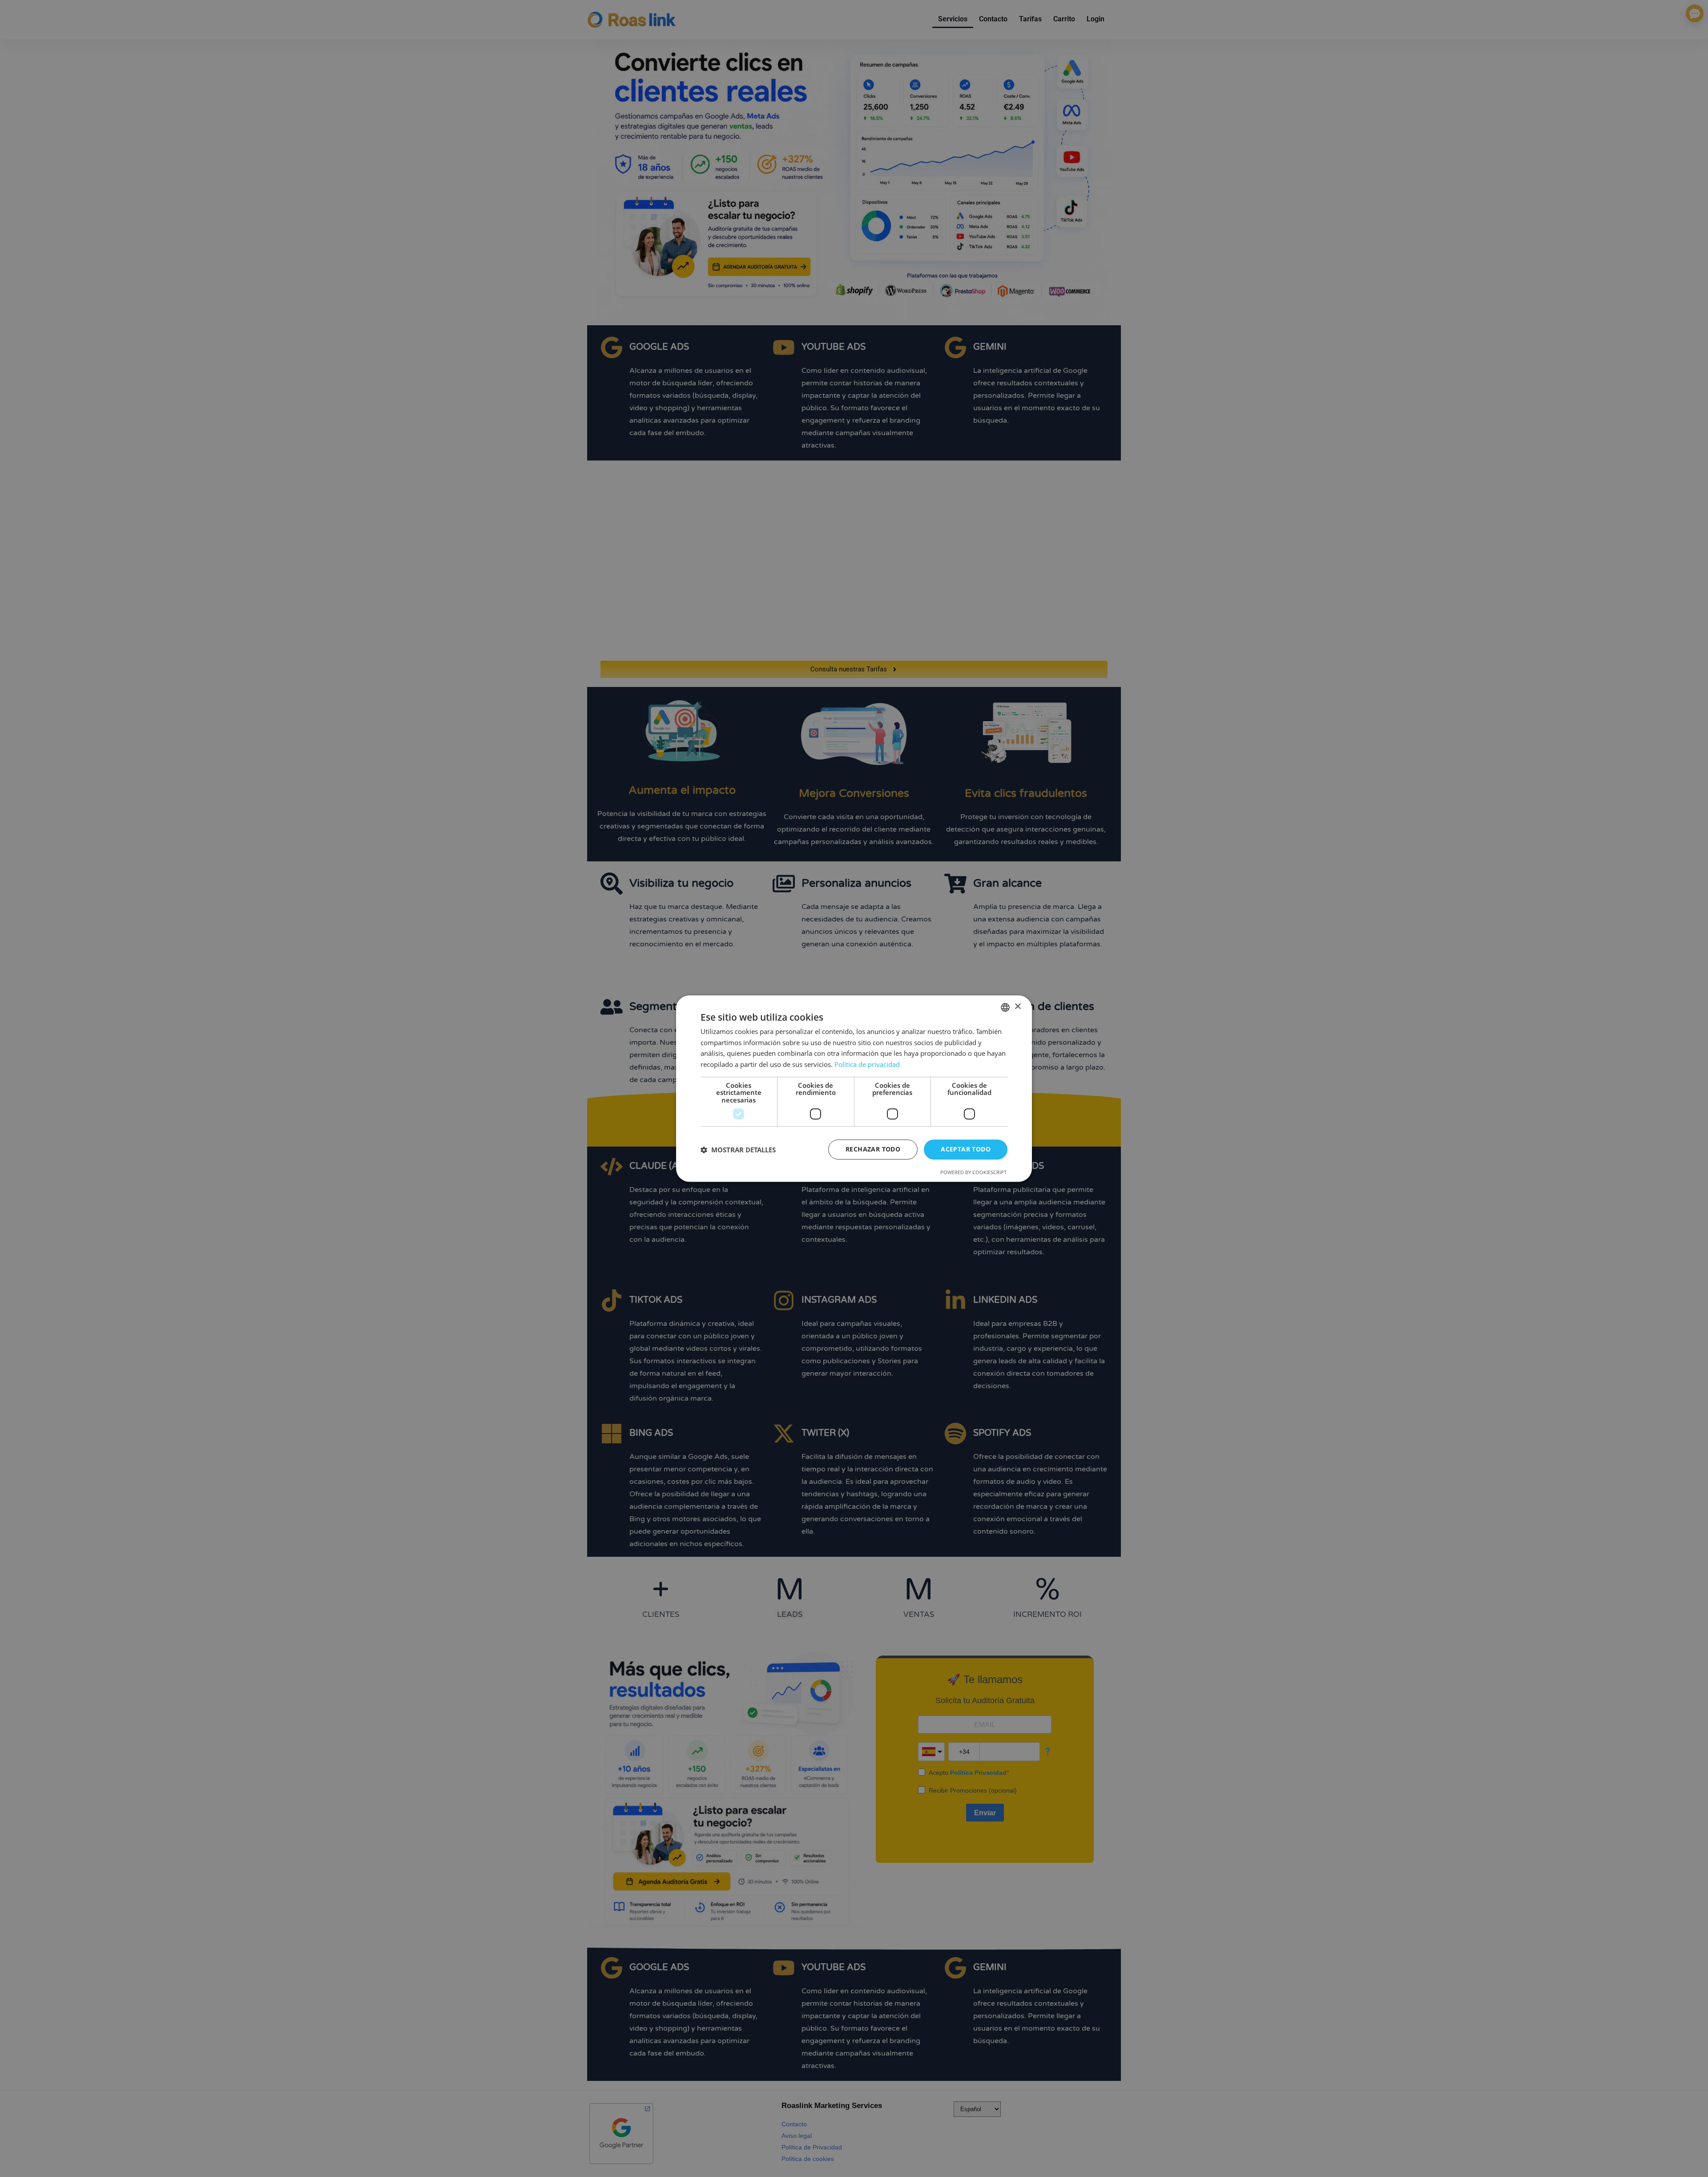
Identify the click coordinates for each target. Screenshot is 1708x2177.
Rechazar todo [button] (873, 1149)
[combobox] (1005, 1007)
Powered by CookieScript (973, 1172)
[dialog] (854, 1089)
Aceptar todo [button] (966, 1149)
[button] (738, 1150)
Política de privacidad (867, 1064)
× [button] (1017, 1007)
